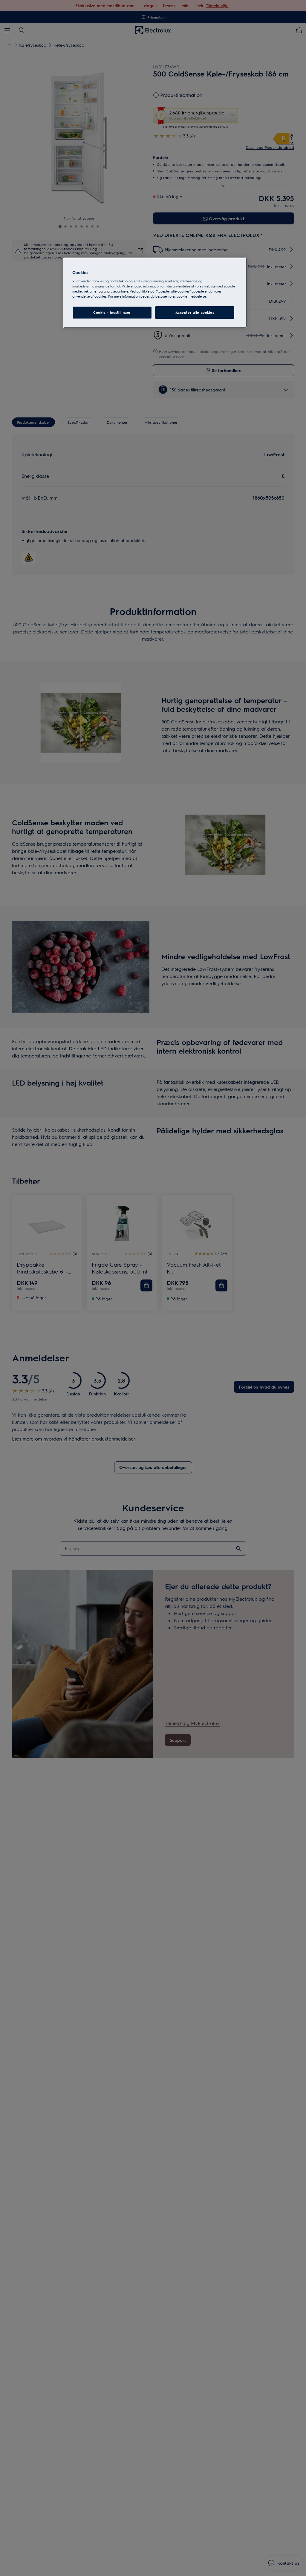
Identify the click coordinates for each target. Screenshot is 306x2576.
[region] (155, 293)
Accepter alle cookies (195, 312)
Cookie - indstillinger (112, 312)
